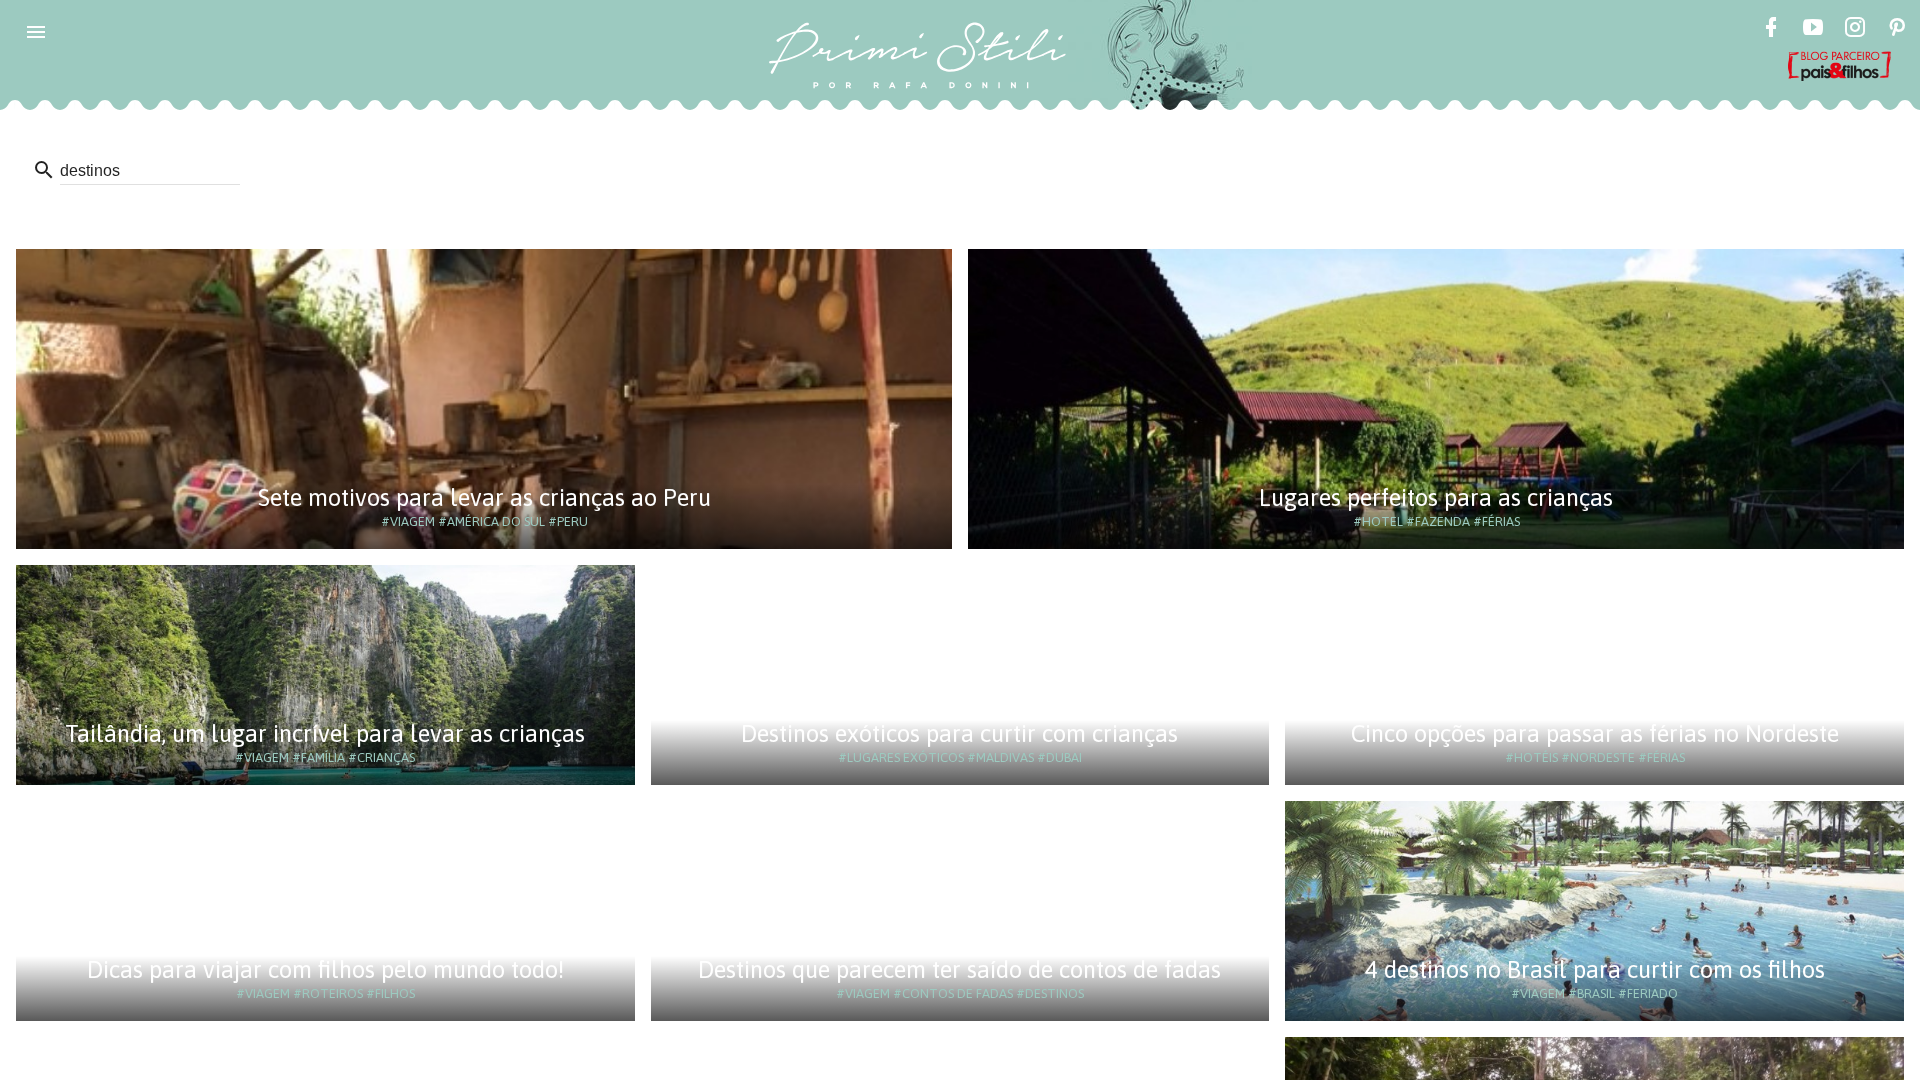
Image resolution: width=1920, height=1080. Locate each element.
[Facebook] (1771, 30)
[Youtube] (1813, 30)
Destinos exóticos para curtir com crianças (959, 733)
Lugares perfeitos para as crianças (1436, 497)
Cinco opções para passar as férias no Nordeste (1595, 733)
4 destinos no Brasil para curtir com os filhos (1595, 969)
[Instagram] (1855, 30)
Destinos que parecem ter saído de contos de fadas (959, 969)
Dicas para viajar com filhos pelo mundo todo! (325, 969)
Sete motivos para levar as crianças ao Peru (484, 497)
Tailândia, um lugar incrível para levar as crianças (325, 733)
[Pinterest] (1897, 30)
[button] (36, 32)
